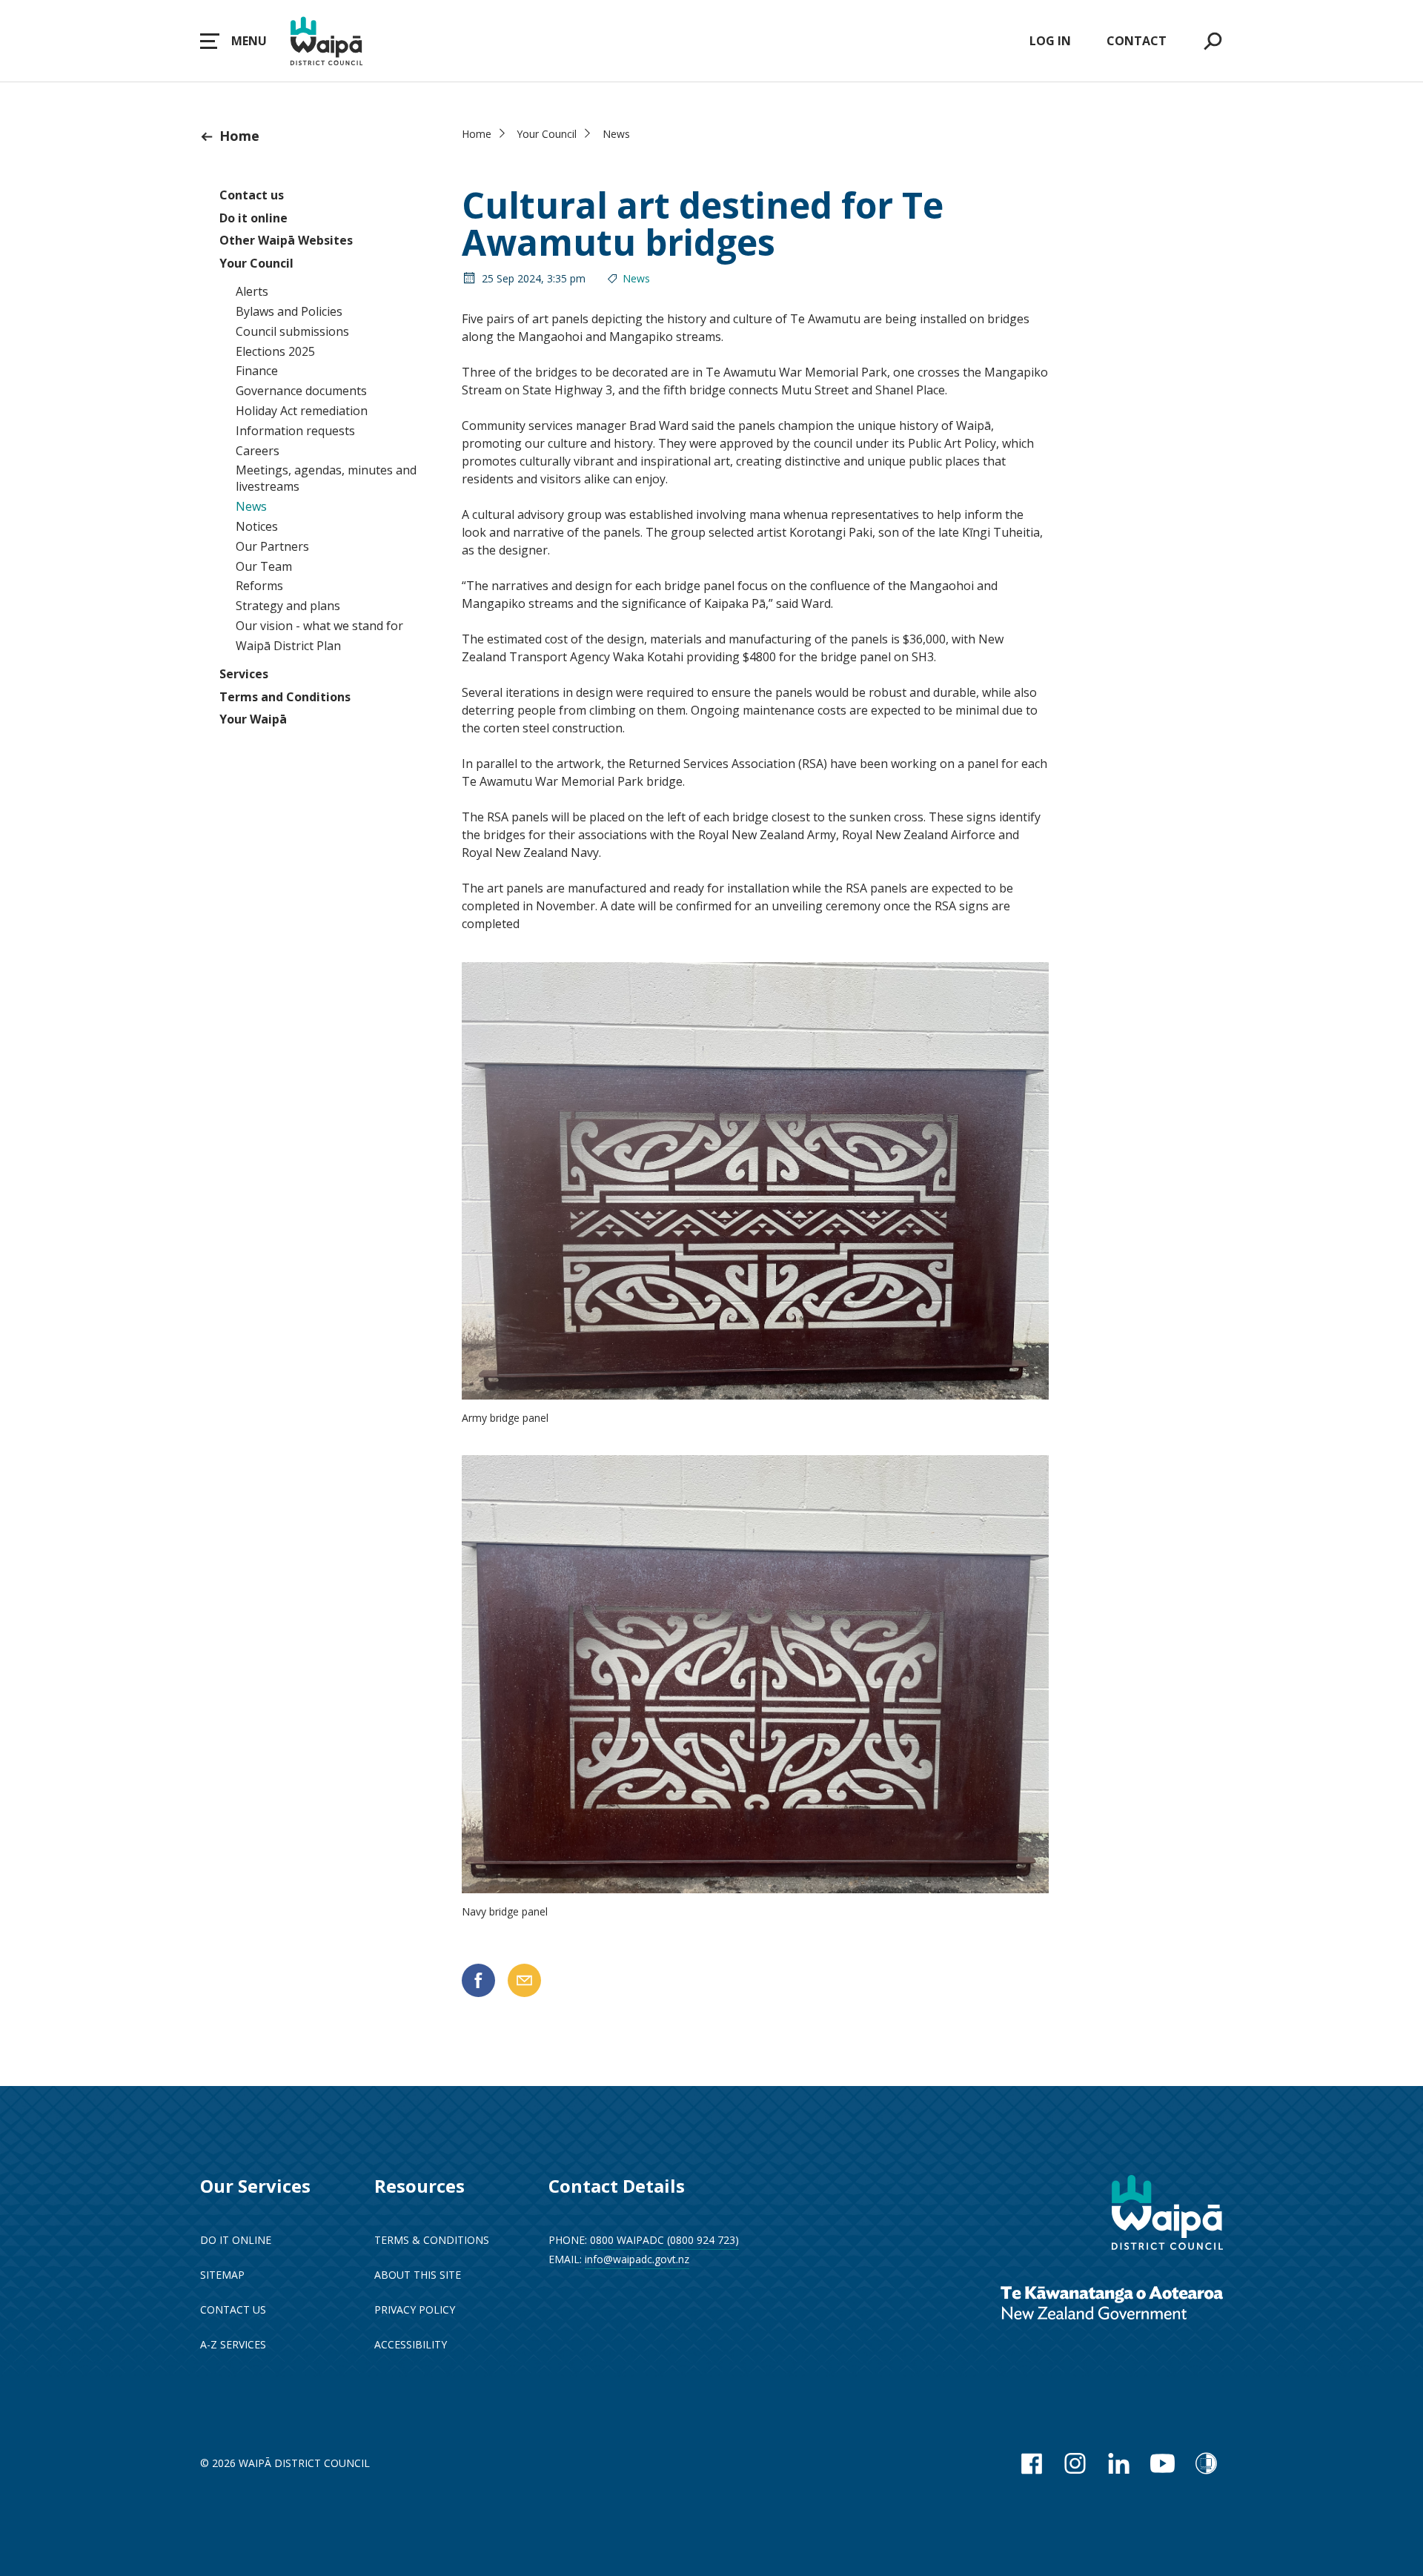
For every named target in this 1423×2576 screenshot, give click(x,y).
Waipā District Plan (288, 646)
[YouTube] (1162, 2463)
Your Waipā (253, 719)
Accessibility (411, 2344)
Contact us (252, 195)
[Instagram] (1075, 2463)
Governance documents (301, 391)
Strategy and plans (288, 606)
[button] (233, 41)
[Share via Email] (524, 1980)
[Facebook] (1031, 2463)
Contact (1137, 41)
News (251, 506)
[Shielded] (1206, 2463)
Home (239, 136)
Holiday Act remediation (302, 411)
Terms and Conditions (285, 697)
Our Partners (272, 546)
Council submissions (292, 331)
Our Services (255, 2186)
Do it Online (236, 2240)
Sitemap (222, 2275)
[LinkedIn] (1119, 2463)
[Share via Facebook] (478, 1980)
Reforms (259, 586)
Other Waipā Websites (286, 240)
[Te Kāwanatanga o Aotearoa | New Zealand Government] (1112, 2304)
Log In (1050, 41)
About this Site (418, 2275)
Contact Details (617, 2186)
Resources (419, 2186)
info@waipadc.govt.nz (637, 2259)
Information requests (295, 431)
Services (244, 674)
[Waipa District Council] (1167, 2214)
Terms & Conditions (432, 2240)
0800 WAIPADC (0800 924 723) (664, 2240)
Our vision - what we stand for (319, 626)
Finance (257, 371)
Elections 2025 (275, 351)
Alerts (252, 291)
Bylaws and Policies (289, 311)
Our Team (264, 566)
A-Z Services (233, 2344)
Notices (257, 526)
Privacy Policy (415, 2310)
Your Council (256, 263)
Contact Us (233, 2310)
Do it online (253, 218)
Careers (258, 451)
